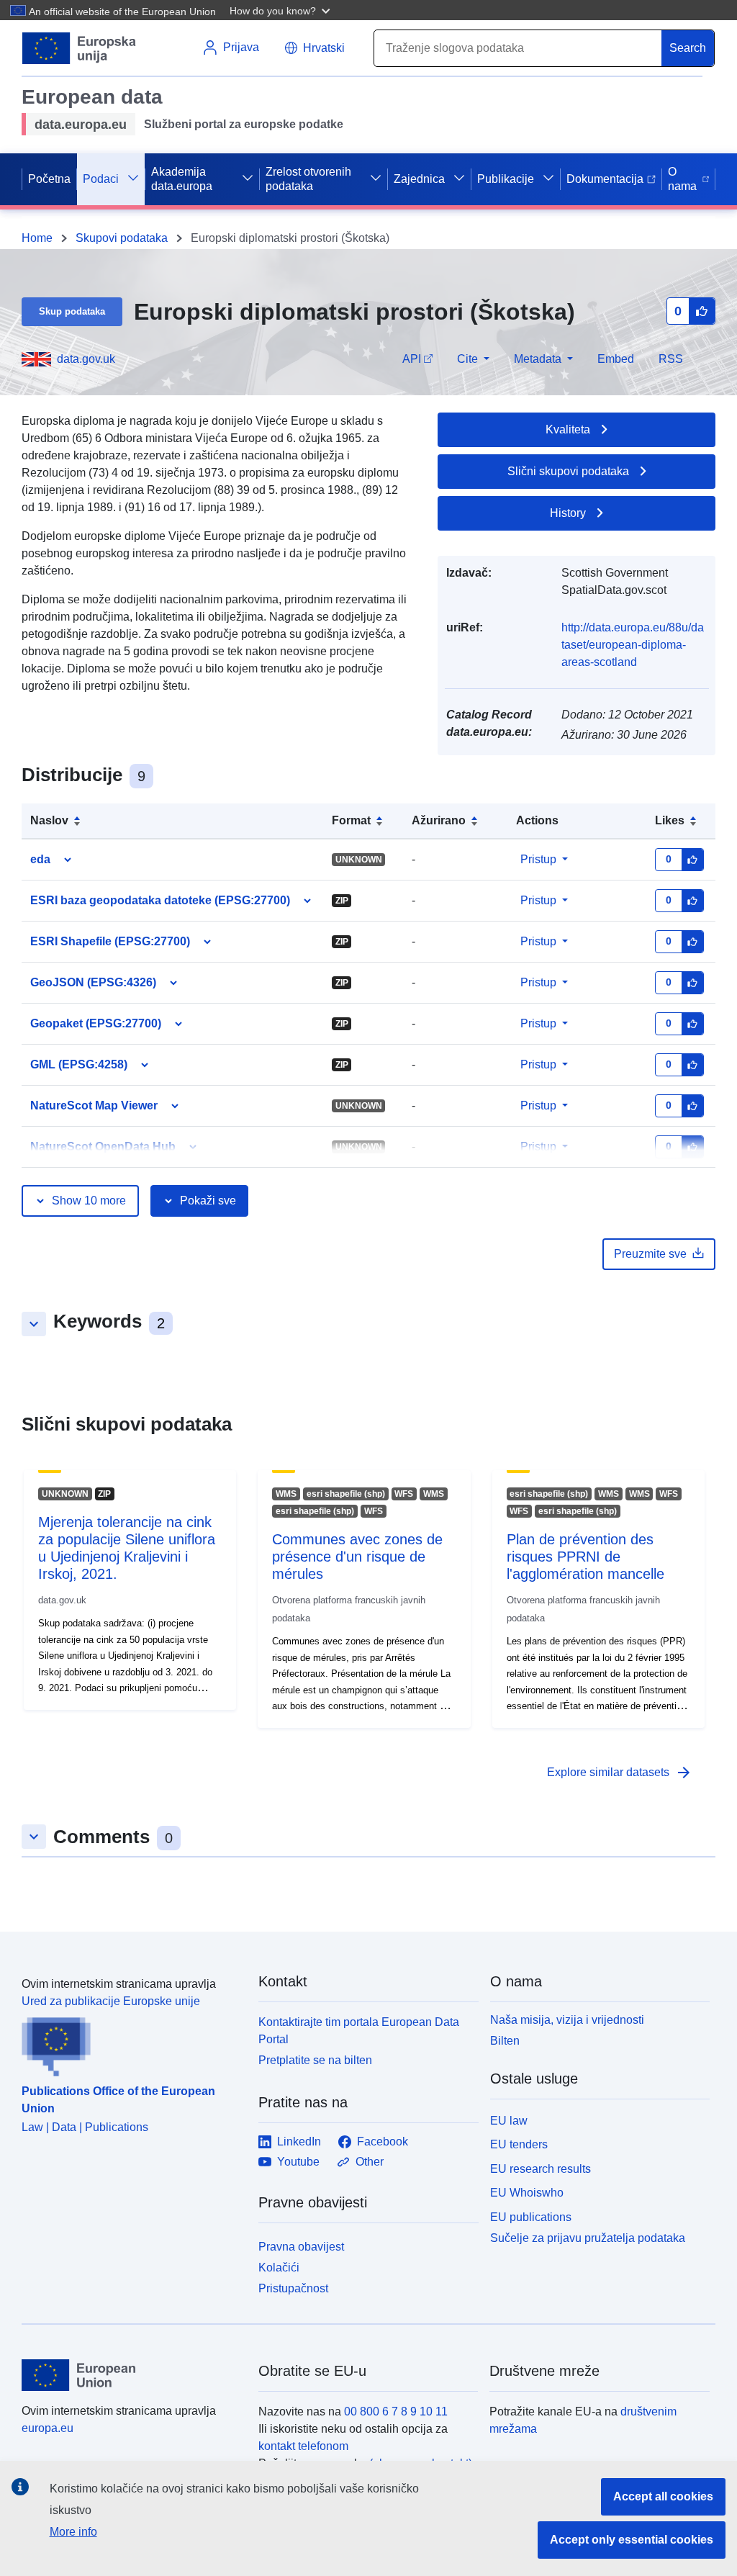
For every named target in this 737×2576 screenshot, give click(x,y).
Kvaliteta (568, 429)
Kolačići (279, 2267)
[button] (281, 10)
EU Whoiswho (527, 2193)
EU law (509, 2121)
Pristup (538, 859)
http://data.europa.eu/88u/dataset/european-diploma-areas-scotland (633, 645)
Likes (670, 820)
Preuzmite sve (650, 1254)
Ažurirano (439, 820)
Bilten (505, 2041)
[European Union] (132, 2375)
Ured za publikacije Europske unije (111, 2001)
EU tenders (519, 2144)
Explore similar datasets (620, 1773)
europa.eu (48, 2428)
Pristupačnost (293, 2288)
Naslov (49, 820)
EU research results (541, 2169)
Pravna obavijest (301, 2247)
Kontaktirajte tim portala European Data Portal (359, 2031)
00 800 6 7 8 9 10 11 (396, 2411)
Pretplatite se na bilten (315, 2060)
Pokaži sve (208, 1201)
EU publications (531, 2217)
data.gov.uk (86, 359)
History (568, 513)
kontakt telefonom (303, 2446)
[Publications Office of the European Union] (131, 2043)
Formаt (351, 820)
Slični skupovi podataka (568, 471)
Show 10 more (89, 1201)
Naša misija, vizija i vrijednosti (567, 2020)
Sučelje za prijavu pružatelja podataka (588, 2238)
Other (370, 2162)
